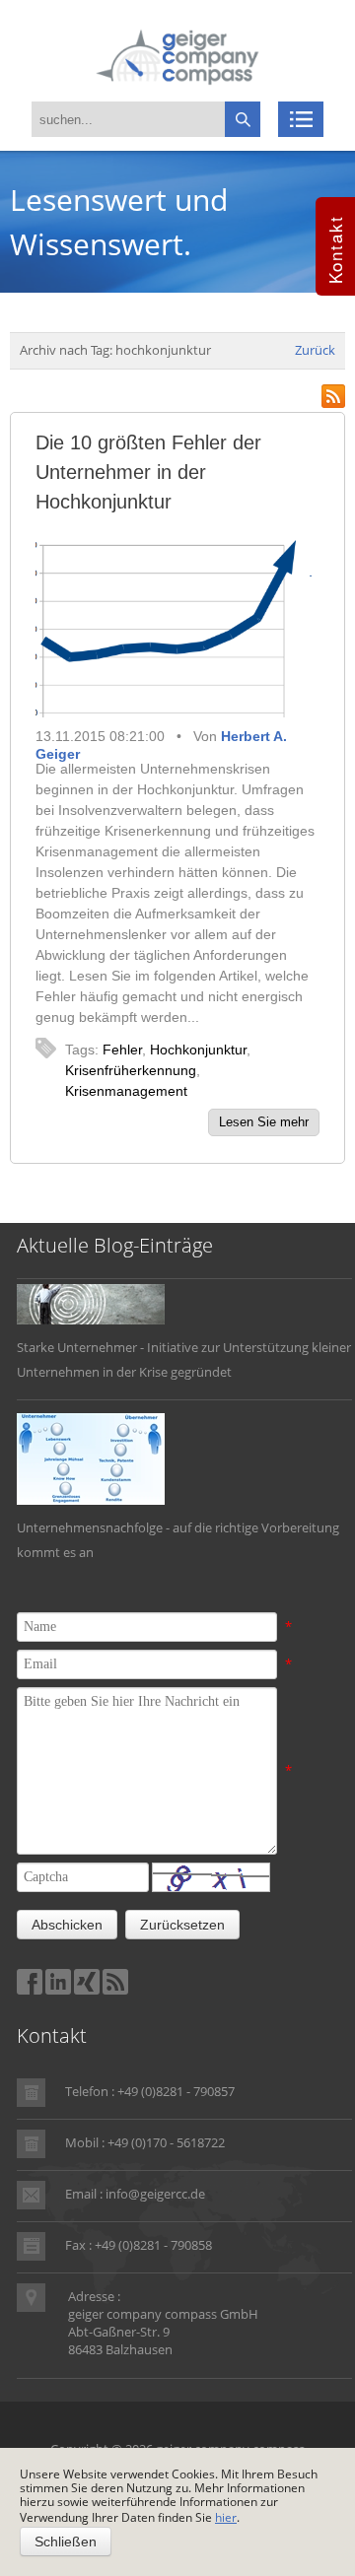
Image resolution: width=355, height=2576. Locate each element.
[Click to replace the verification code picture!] (211, 1877)
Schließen (66, 2542)
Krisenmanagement (126, 1091)
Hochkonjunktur (198, 1050)
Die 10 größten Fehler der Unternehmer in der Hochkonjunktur (148, 472)
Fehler (122, 1050)
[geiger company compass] (177, 55)
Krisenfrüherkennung (131, 1070)
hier (226, 2517)
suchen (243, 119)
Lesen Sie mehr (264, 1122)
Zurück (315, 350)
